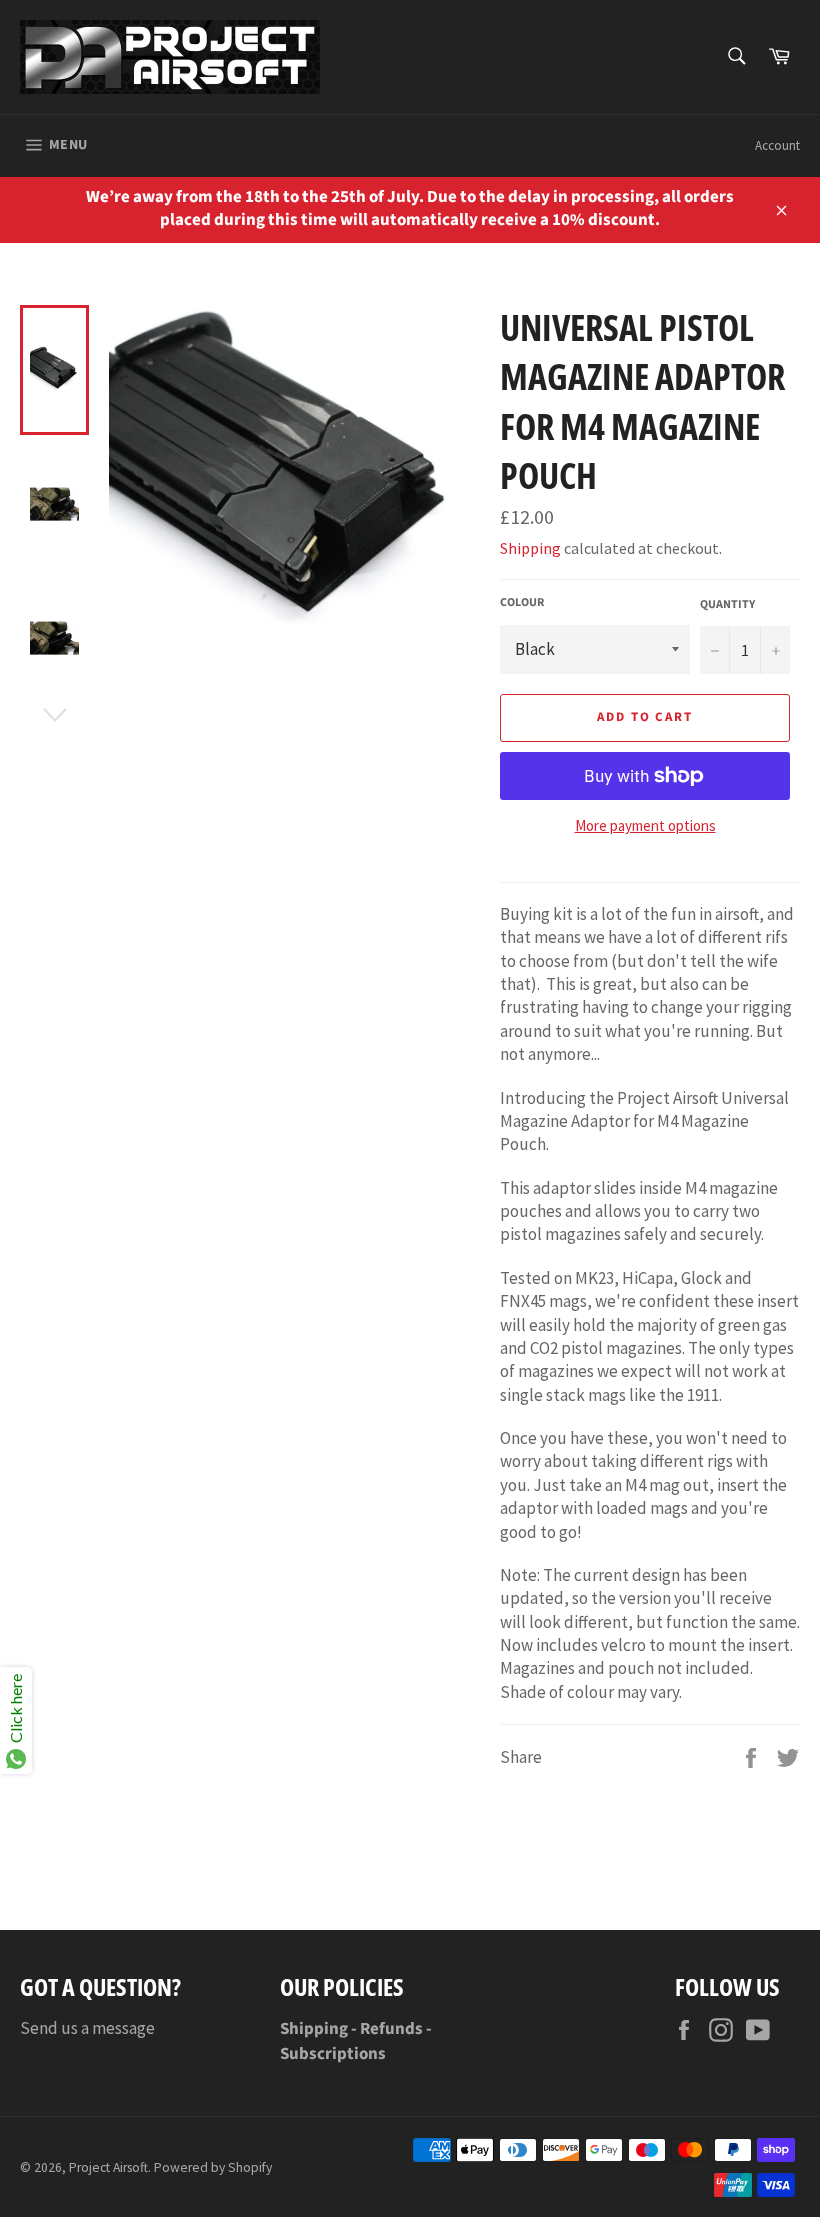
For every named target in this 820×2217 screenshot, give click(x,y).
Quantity (727, 605)
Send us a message (87, 2028)
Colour (522, 603)
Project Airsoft (108, 2167)
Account (777, 145)
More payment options (645, 825)
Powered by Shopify (213, 2167)
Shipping (530, 548)
